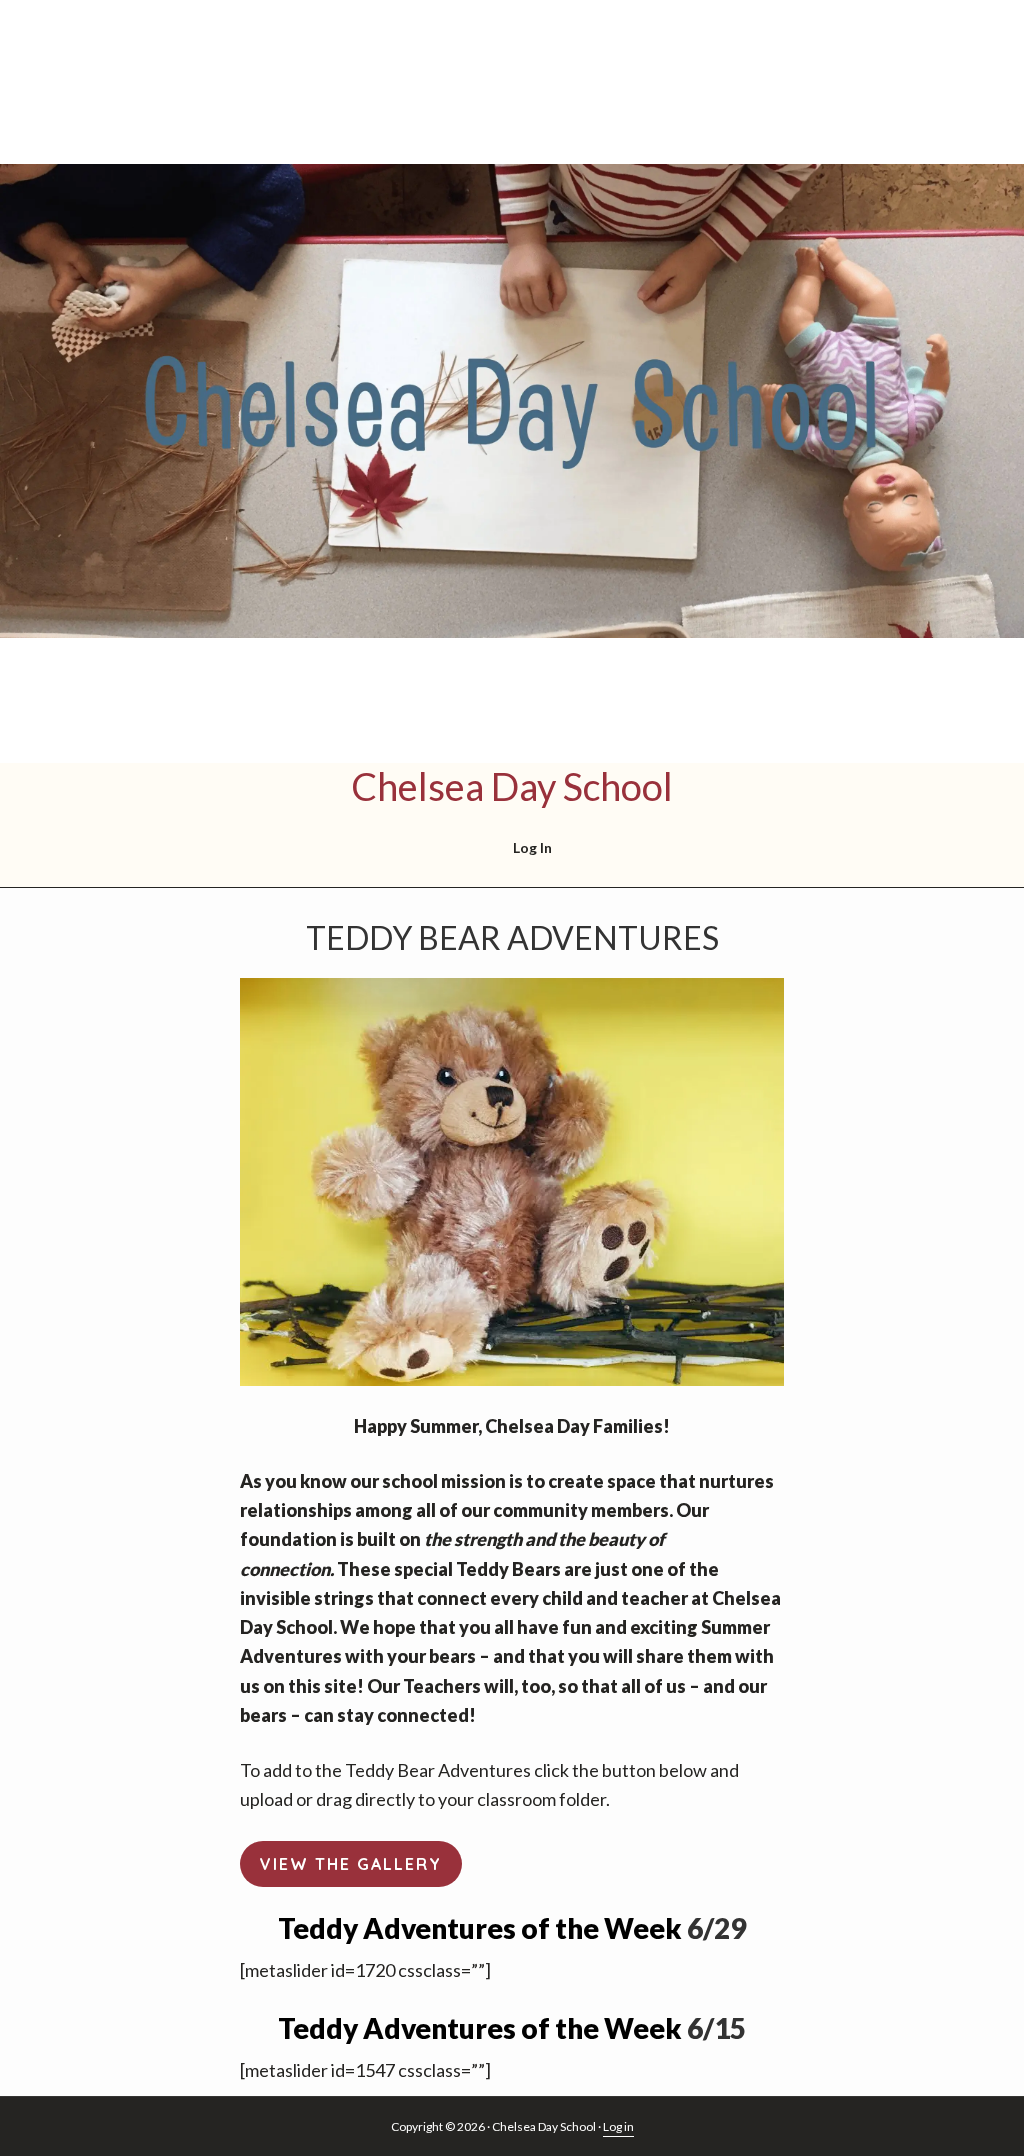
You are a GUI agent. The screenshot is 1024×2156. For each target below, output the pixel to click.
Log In (532, 847)
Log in (618, 2126)
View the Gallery (351, 1864)
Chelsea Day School (512, 786)
